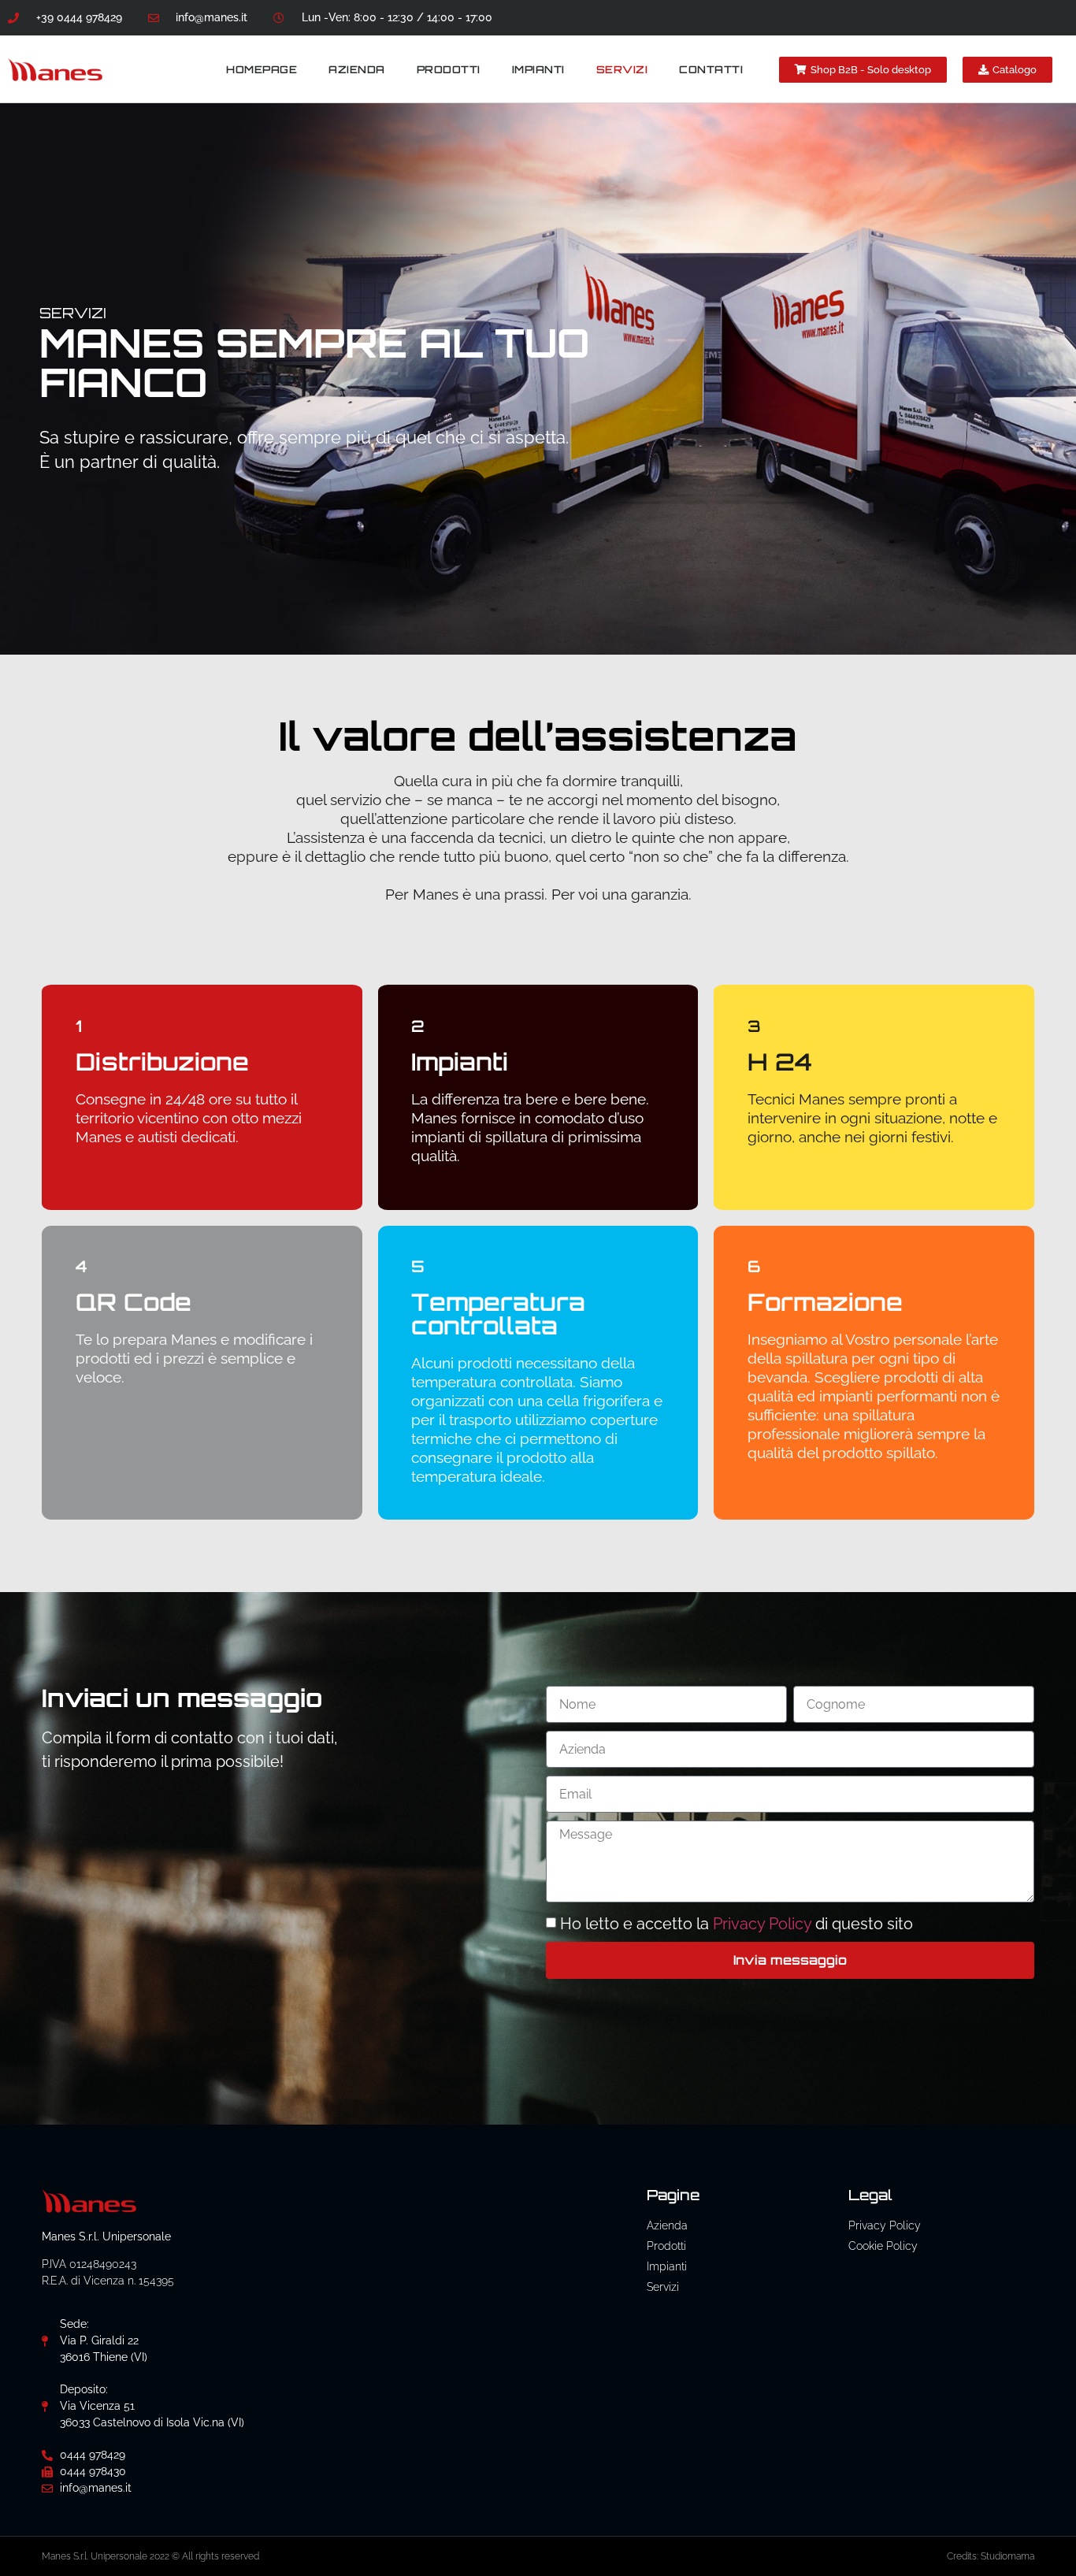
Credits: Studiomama (991, 2556)
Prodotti (449, 69)
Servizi (622, 69)
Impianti (538, 69)
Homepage (262, 69)
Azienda (357, 69)
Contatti (711, 69)
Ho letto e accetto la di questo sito (737, 1924)
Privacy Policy (764, 1924)
